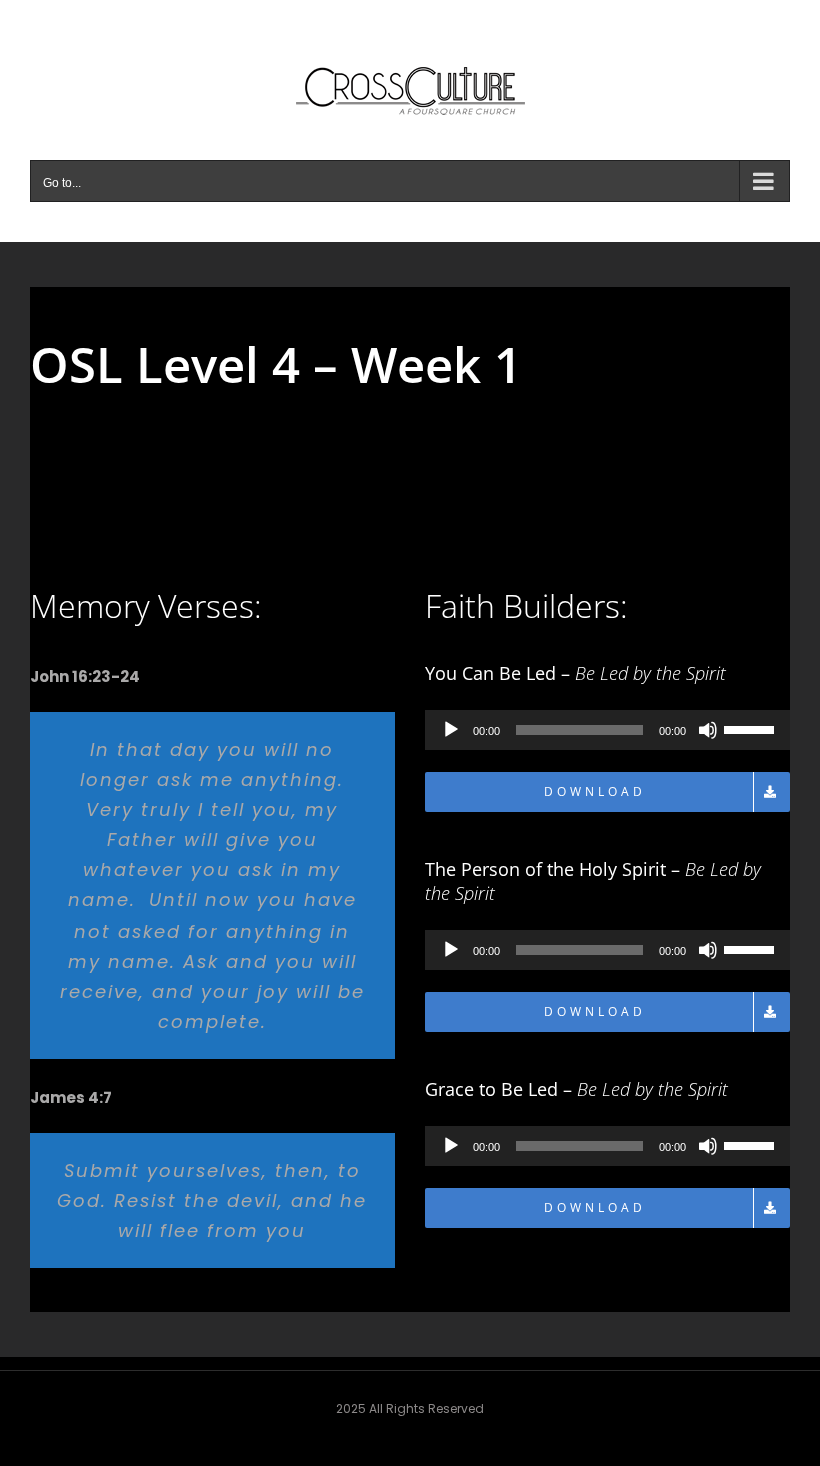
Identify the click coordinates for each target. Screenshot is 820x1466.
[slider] (752, 728)
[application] (607, 730)
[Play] (451, 730)
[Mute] (708, 730)
